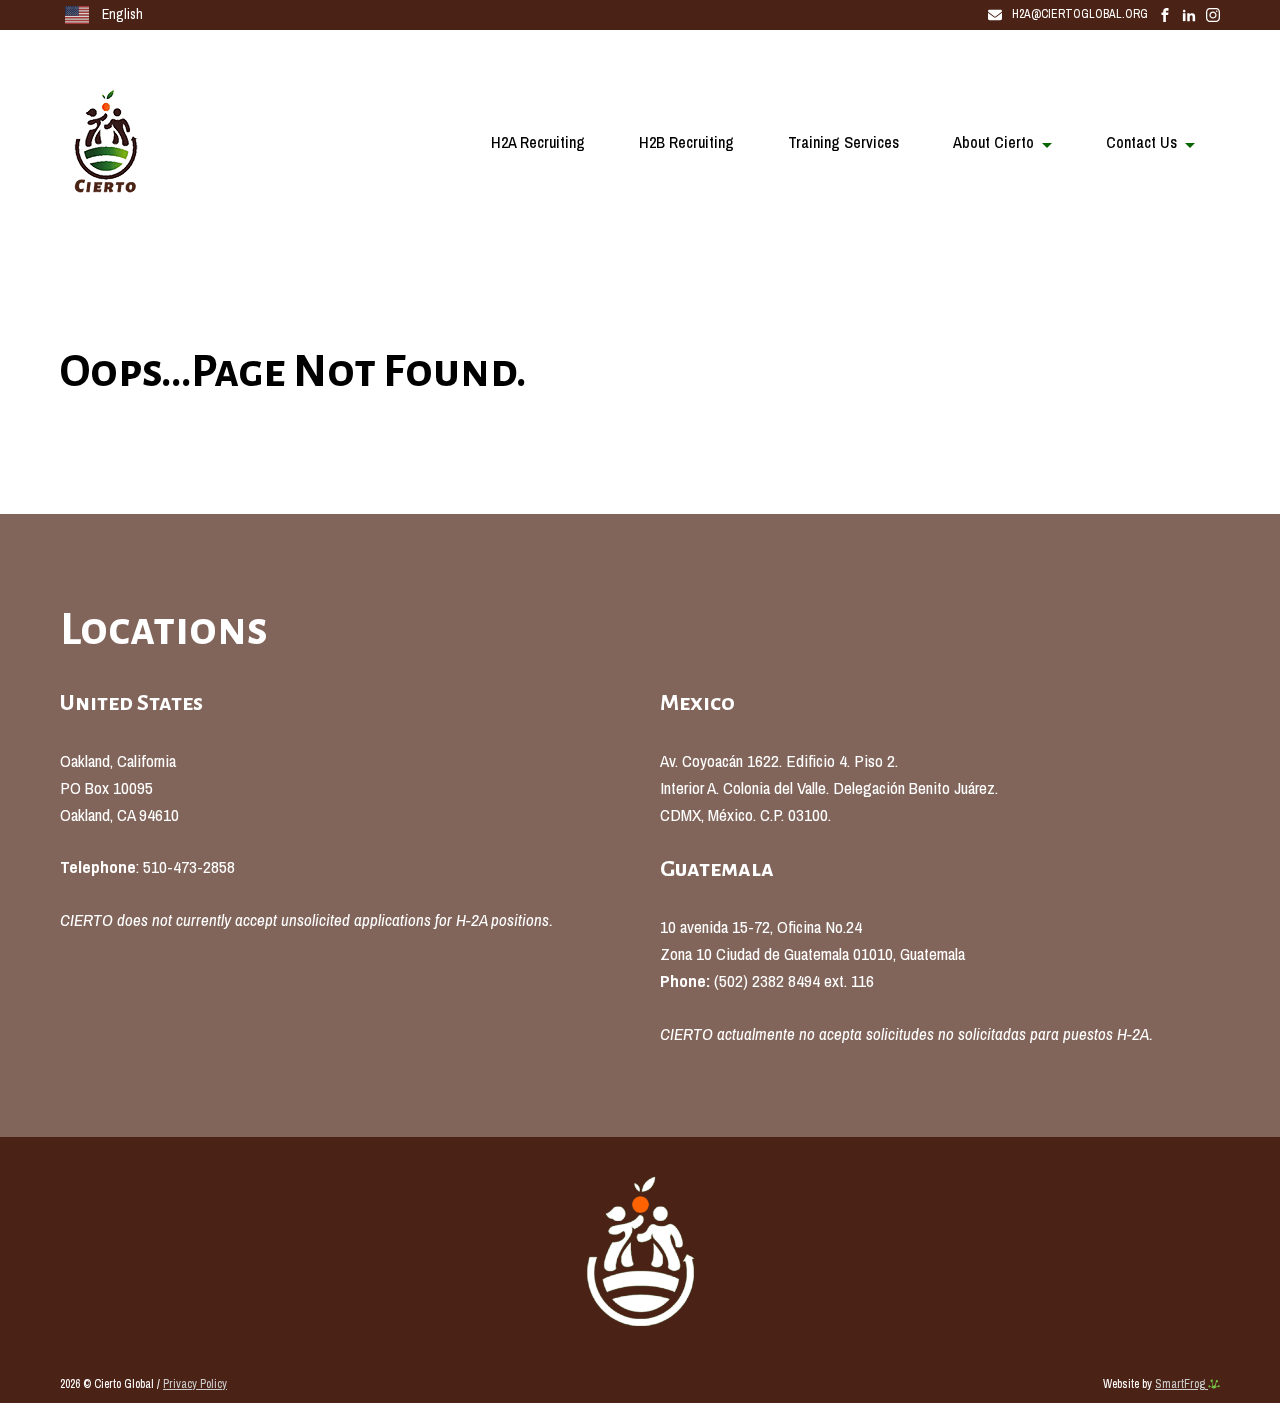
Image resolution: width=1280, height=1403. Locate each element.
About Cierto (993, 142)
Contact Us (1141, 142)
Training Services (843, 142)
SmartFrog (1181, 1384)
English (121, 14)
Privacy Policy (195, 1384)
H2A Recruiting (538, 142)
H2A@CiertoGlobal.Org (1080, 14)
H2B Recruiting (686, 142)
